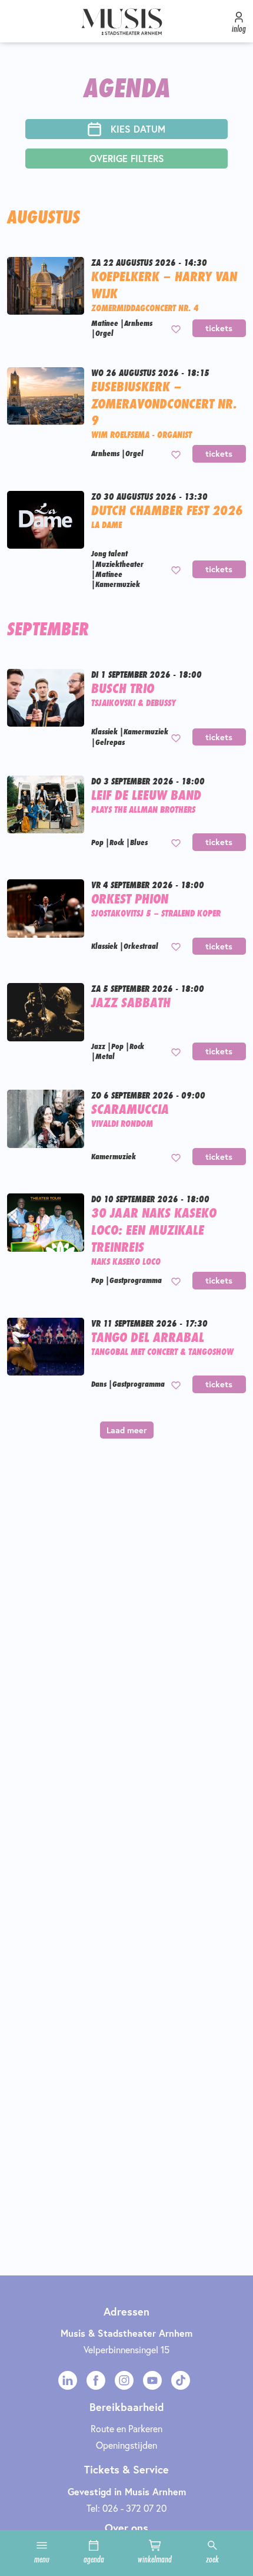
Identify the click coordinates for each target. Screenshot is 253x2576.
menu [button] (42, 2559)
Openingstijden (126, 2445)
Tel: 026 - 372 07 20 (126, 2508)
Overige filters (127, 158)
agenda (94, 2559)
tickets (219, 328)
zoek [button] (212, 2559)
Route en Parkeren (126, 2428)
